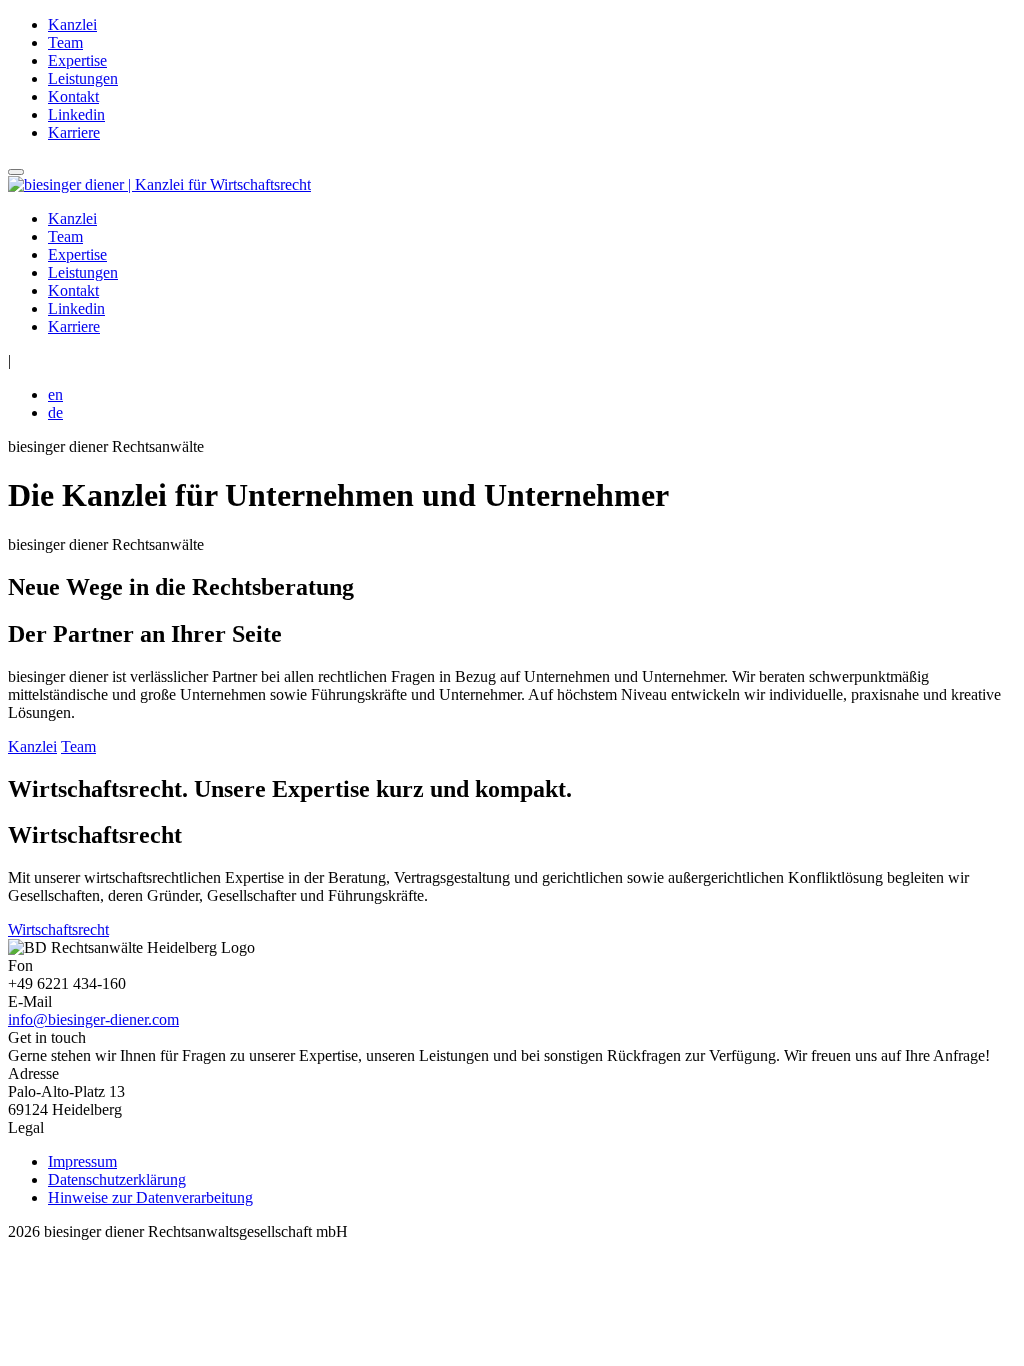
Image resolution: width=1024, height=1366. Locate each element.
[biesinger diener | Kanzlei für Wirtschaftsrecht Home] (159, 184)
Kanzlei (72, 24)
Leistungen (83, 78)
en (55, 394)
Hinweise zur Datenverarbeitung (150, 1197)
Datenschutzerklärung (117, 1179)
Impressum (82, 1161)
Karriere (74, 132)
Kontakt (73, 96)
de (55, 412)
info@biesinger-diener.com (93, 1019)
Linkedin (76, 114)
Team (65, 42)
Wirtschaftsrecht (58, 929)
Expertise (77, 60)
